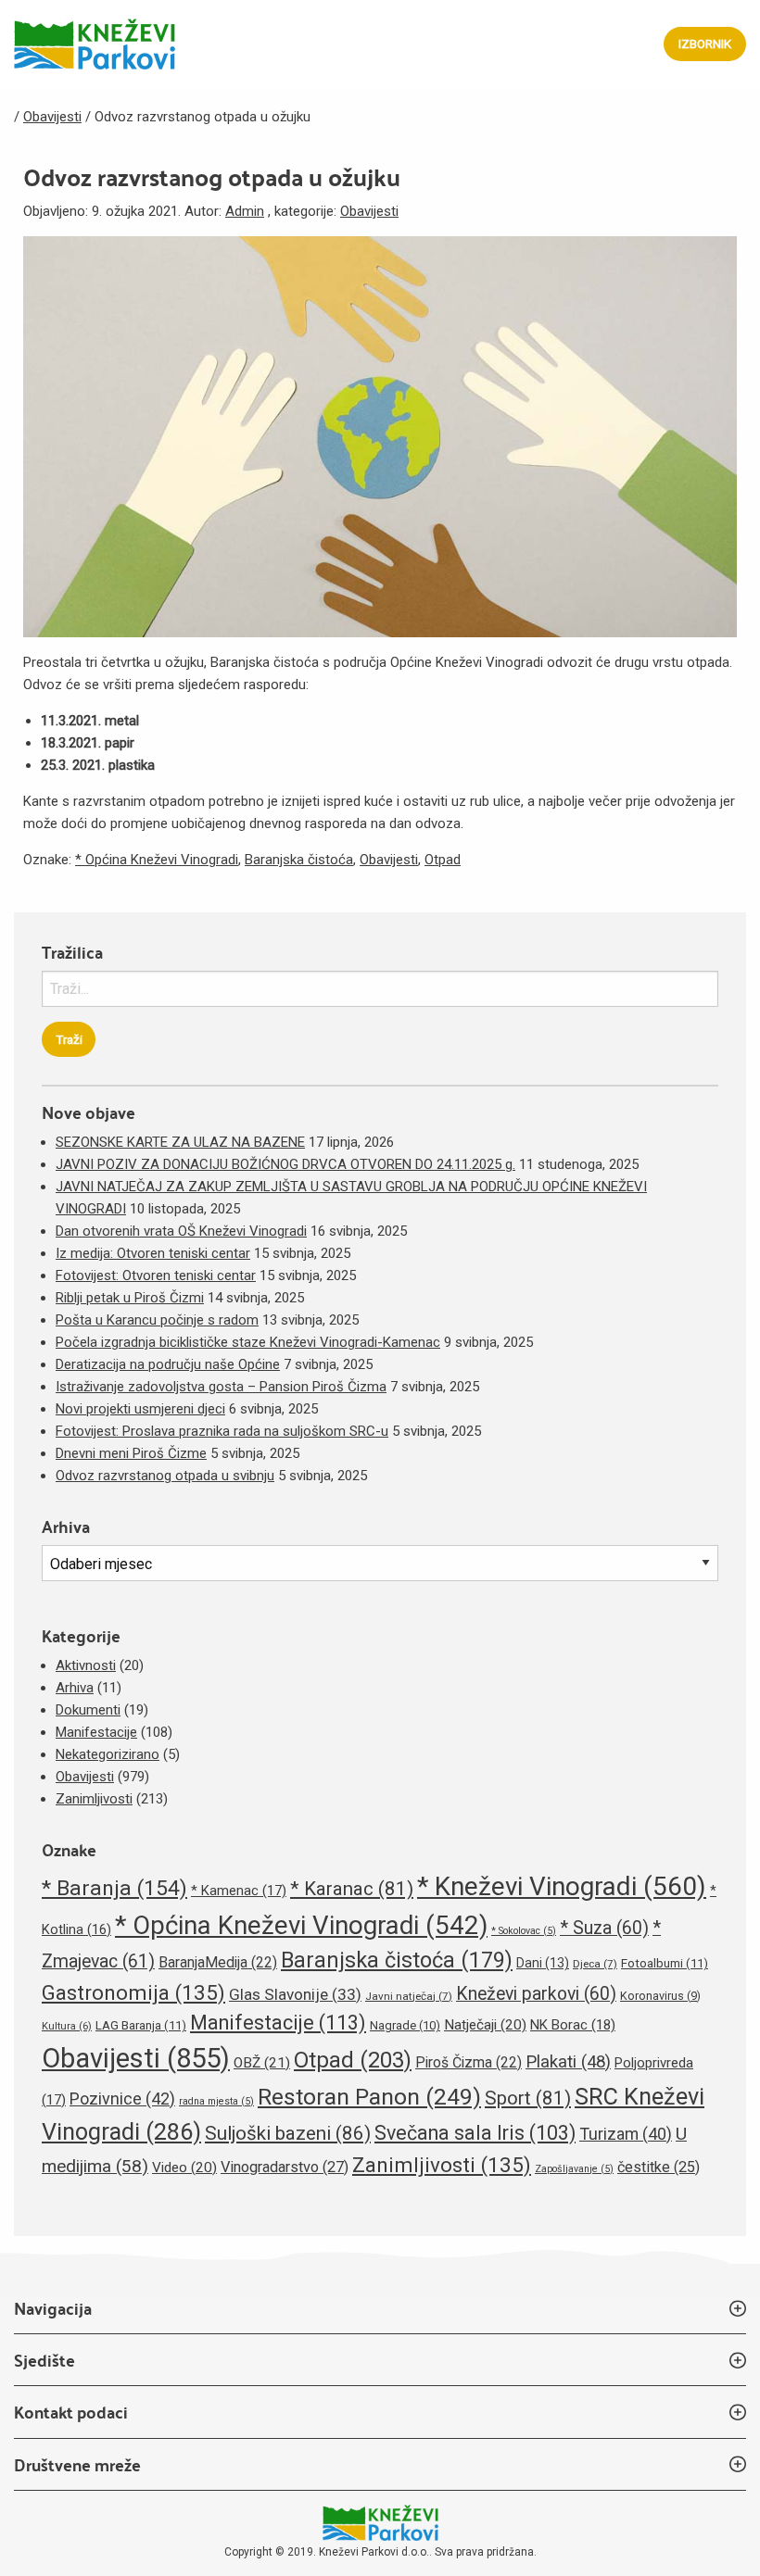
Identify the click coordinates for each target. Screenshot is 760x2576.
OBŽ (262, 2063)
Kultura (67, 2026)
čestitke (659, 2167)
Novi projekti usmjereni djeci (140, 1409)
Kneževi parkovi (536, 1994)
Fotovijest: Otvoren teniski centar (156, 1275)
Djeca (595, 1964)
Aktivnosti (86, 1665)
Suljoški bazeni (288, 2133)
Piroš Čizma (469, 2062)
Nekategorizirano (108, 1754)
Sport (528, 2098)
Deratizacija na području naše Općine (168, 1364)
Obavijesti (369, 211)
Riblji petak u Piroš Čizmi (130, 1298)
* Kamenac (239, 1891)
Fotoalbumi (665, 1963)
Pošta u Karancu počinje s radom (157, 1320)
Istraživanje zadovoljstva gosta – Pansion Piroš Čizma (221, 1387)
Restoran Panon (369, 2097)
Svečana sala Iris (475, 2133)
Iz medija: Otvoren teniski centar (153, 1253)
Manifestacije (96, 1732)
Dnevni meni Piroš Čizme (131, 1453)
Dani (543, 1963)
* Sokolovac (524, 1931)
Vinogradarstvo (285, 2167)
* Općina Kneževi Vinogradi (157, 860)
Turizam (626, 2134)
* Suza (604, 1928)
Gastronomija (133, 1992)
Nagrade (405, 2025)
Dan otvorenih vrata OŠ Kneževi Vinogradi (181, 1231)
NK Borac (573, 2025)
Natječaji (485, 2025)
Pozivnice (122, 2098)
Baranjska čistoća (299, 860)
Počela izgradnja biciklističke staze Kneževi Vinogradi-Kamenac (248, 1342)
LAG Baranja (141, 2025)
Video (184, 2168)
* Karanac (352, 1889)
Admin (245, 211)
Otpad (443, 860)
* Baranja (114, 1888)
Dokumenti (88, 1710)
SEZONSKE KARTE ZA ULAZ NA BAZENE (180, 1142)
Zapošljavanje (574, 2169)
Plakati (568, 2062)
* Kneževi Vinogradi (562, 1886)
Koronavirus (660, 1996)
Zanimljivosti (94, 1799)
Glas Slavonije (295, 1994)
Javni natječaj (409, 1996)
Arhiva (75, 1688)
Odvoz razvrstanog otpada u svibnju (165, 1476)
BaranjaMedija (218, 1962)
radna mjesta (216, 2101)
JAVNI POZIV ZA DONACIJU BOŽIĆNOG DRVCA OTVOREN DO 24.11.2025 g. (285, 1164)
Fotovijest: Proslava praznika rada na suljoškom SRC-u (222, 1431)
